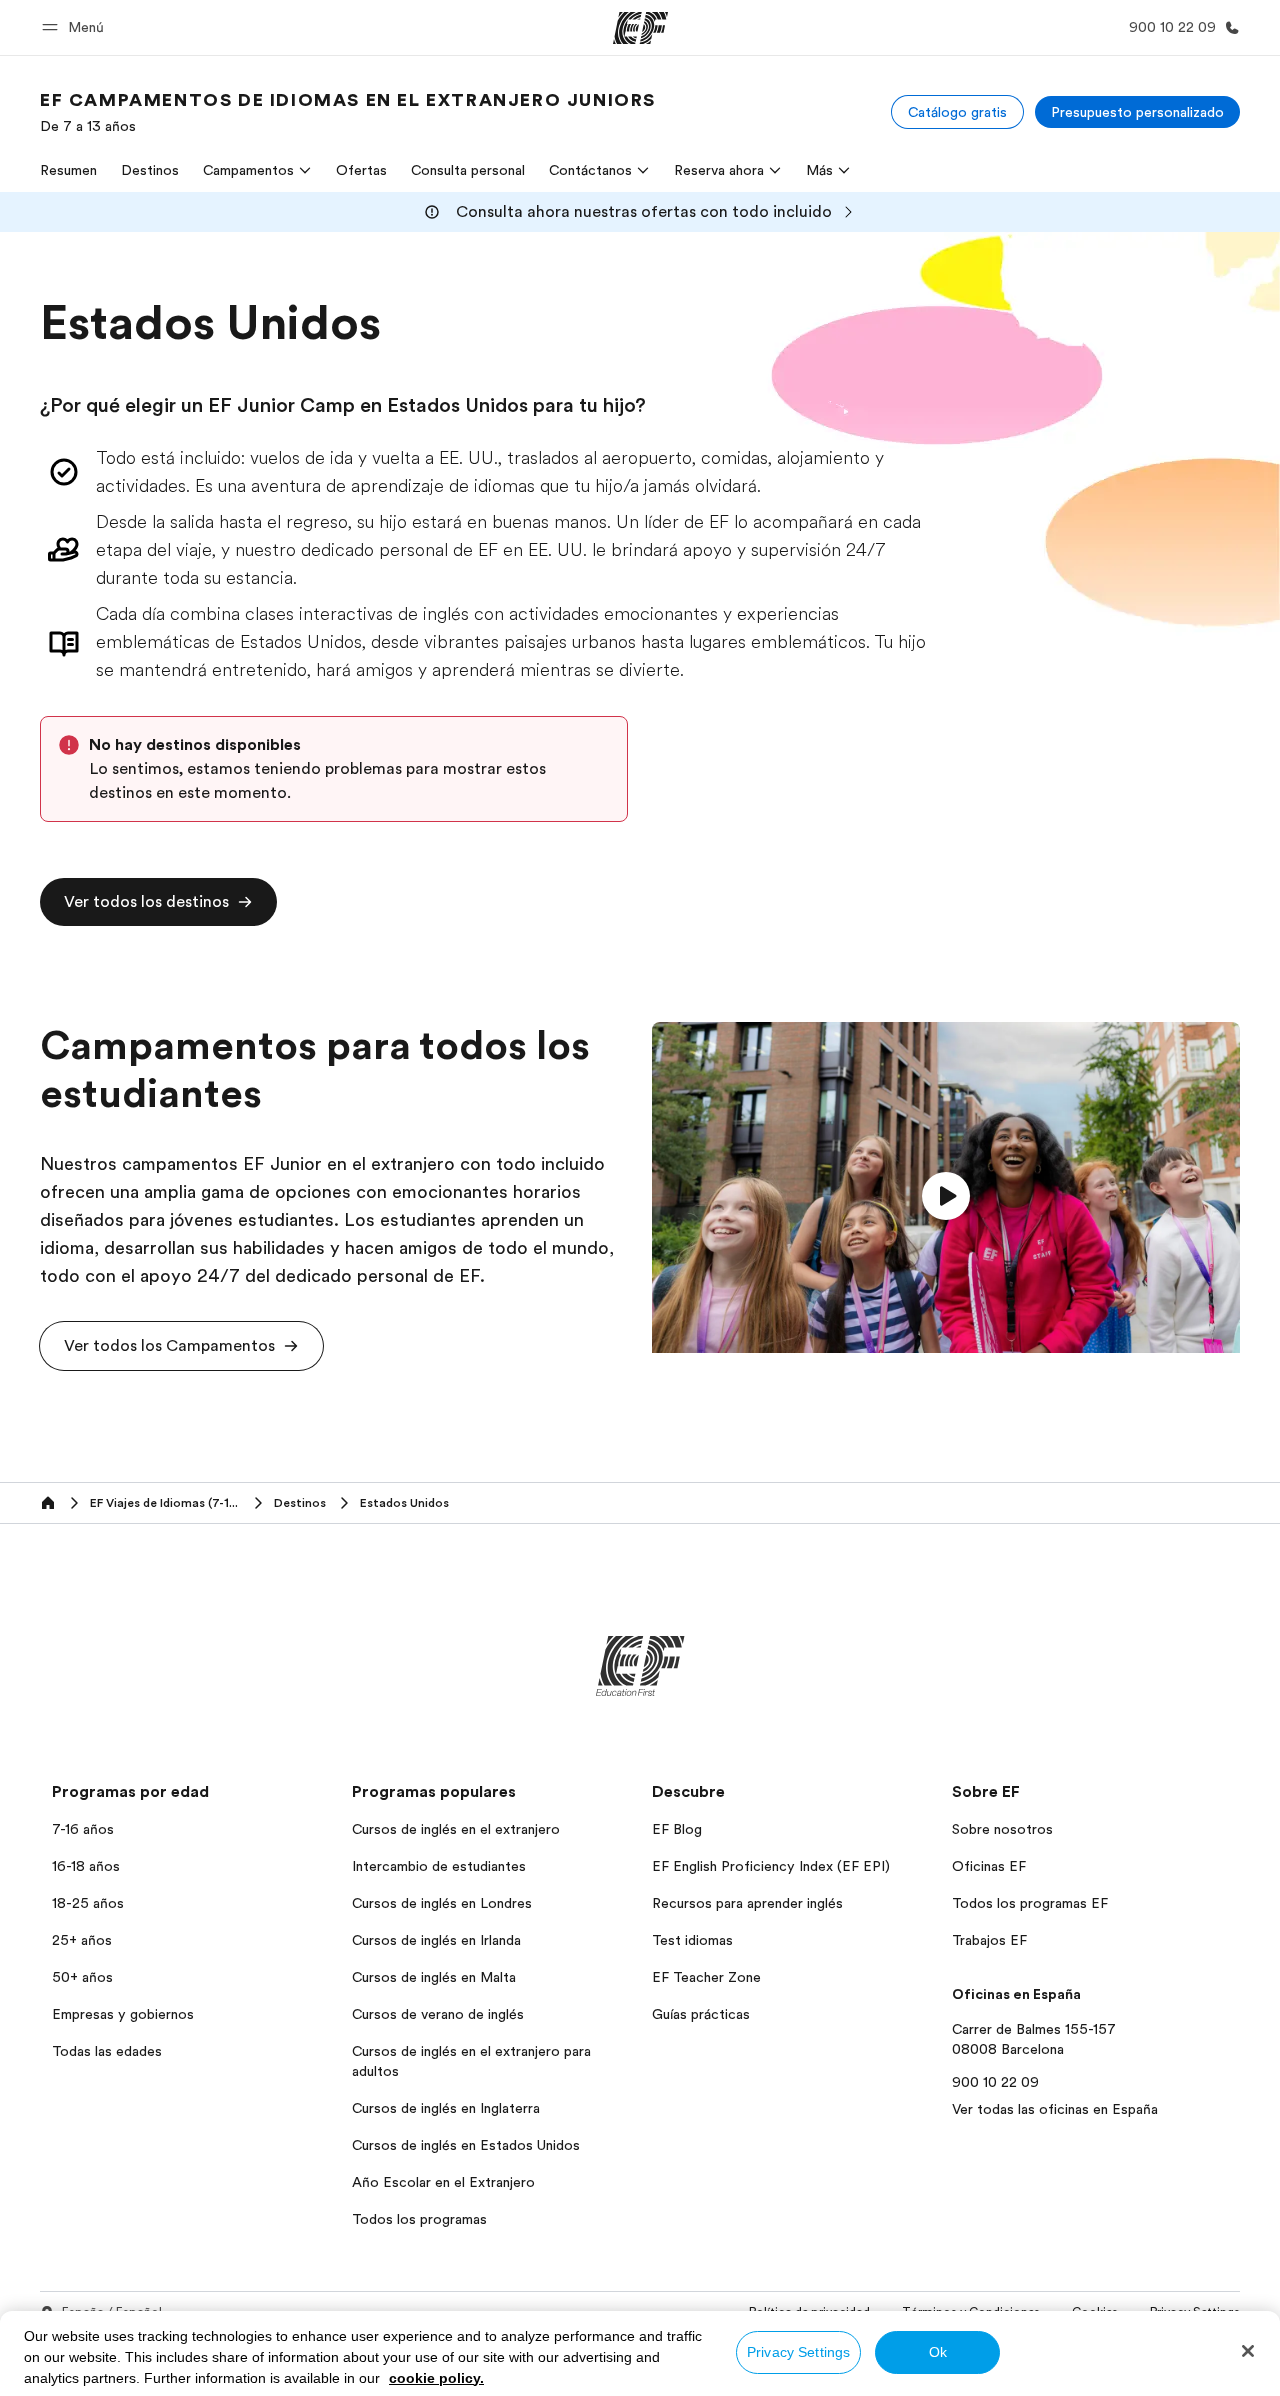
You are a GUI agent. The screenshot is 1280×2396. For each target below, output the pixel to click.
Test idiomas (692, 1940)
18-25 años (88, 1903)
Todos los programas (419, 2219)
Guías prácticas (701, 2014)
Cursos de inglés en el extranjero (456, 1829)
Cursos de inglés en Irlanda (436, 1940)
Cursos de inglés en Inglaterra (446, 2108)
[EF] (640, 28)
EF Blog (677, 1829)
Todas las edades (107, 2051)
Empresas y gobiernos (123, 2014)
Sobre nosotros (1002, 1829)
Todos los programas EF (1030, 1903)
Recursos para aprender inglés (747, 1903)
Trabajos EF (989, 1940)
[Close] (1248, 2351)
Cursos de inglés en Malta (434, 1977)
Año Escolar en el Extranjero (443, 2182)
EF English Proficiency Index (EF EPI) (771, 1866)
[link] (348, 112)
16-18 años (86, 1866)
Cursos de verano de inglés (438, 2014)
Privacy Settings (798, 2352)
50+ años (82, 1977)
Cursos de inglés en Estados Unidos (466, 2145)
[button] (76, 27)
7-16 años (83, 1829)
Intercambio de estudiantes (439, 1866)
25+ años (82, 1940)
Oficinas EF (989, 1866)
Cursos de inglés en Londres (442, 1903)
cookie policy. (436, 2378)
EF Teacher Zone (706, 1977)
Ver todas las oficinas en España (1055, 2109)
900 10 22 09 (995, 2082)
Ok (938, 2352)
